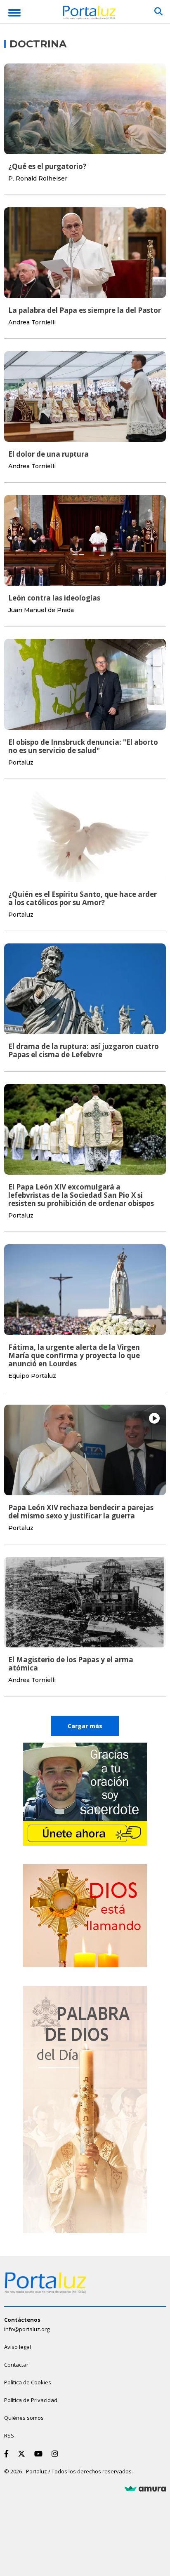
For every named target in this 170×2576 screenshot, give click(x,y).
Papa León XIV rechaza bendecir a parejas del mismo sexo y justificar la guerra (81, 1512)
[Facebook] (8, 2454)
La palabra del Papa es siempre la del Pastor (85, 310)
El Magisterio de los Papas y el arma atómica (71, 1664)
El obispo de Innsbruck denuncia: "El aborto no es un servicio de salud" (83, 746)
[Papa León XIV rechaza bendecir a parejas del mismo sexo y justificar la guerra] (85, 1450)
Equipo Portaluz (32, 1376)
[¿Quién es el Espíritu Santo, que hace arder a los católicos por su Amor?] (85, 837)
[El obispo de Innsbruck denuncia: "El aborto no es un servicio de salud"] (85, 684)
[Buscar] (158, 12)
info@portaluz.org (27, 2329)
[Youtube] (40, 2454)
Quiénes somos (24, 2418)
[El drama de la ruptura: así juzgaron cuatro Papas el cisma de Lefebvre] (85, 989)
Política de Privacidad (31, 2400)
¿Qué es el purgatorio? (47, 166)
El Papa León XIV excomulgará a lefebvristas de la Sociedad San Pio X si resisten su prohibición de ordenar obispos (81, 1195)
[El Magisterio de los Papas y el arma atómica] (85, 1602)
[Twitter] (23, 2454)
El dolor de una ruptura (48, 454)
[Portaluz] (89, 14)
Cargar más (85, 1726)
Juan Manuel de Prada (41, 610)
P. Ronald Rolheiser (38, 178)
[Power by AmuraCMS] (145, 2489)
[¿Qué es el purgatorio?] (85, 109)
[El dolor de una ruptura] (85, 396)
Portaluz (21, 762)
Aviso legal (18, 2347)
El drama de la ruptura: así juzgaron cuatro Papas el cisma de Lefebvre (84, 1050)
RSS (9, 2435)
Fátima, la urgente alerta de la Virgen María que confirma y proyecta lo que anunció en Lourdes (74, 1355)
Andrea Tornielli (32, 322)
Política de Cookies (28, 2382)
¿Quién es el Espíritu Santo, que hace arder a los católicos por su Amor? (83, 898)
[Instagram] (57, 2454)
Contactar (16, 2365)
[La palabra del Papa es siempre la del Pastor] (85, 253)
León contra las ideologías (54, 598)
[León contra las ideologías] (85, 540)
